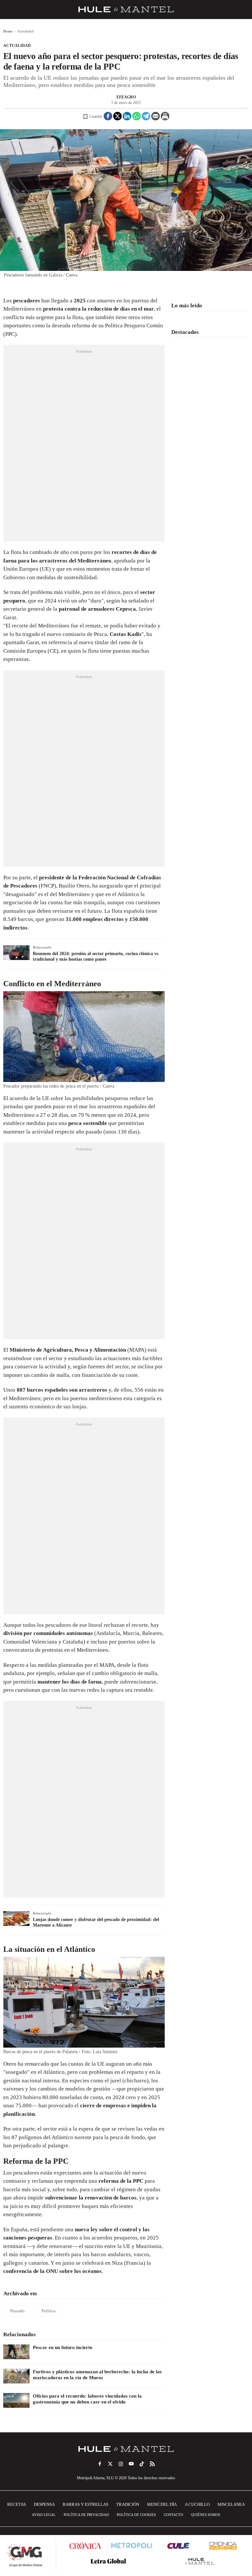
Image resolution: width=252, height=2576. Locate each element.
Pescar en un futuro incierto (63, 2347)
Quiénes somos (206, 2515)
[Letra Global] (108, 2561)
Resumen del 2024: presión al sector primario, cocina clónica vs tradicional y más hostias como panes (95, 956)
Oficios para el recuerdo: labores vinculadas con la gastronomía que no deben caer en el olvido (87, 2399)
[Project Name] (126, 2449)
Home (8, 31)
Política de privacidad (86, 2515)
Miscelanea (231, 2504)
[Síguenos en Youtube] (131, 2464)
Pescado (17, 2311)
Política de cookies (136, 2515)
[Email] (156, 116)
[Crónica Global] (85, 2546)
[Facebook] (108, 116)
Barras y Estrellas (85, 2504)
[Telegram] (146, 116)
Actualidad (17, 46)
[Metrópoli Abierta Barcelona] (132, 2545)
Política (49, 2311)
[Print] (165, 116)
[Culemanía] (178, 2546)
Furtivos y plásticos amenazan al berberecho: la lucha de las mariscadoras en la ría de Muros (97, 2375)
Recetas (17, 2504)
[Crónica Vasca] (223, 2546)
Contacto (173, 2515)
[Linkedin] (127, 116)
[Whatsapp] (136, 116)
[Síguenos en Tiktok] (142, 2464)
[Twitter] (117, 116)
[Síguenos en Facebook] (100, 2464)
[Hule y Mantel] (200, 2561)
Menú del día (162, 2504)
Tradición (128, 2504)
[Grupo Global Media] (25, 2555)
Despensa (44, 2504)
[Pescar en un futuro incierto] (16, 2352)
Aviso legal (44, 2515)
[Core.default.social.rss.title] (152, 2464)
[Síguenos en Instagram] (121, 2464)
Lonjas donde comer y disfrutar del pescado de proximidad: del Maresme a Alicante (96, 1922)
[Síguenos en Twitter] (110, 2464)
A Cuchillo (197, 2504)
